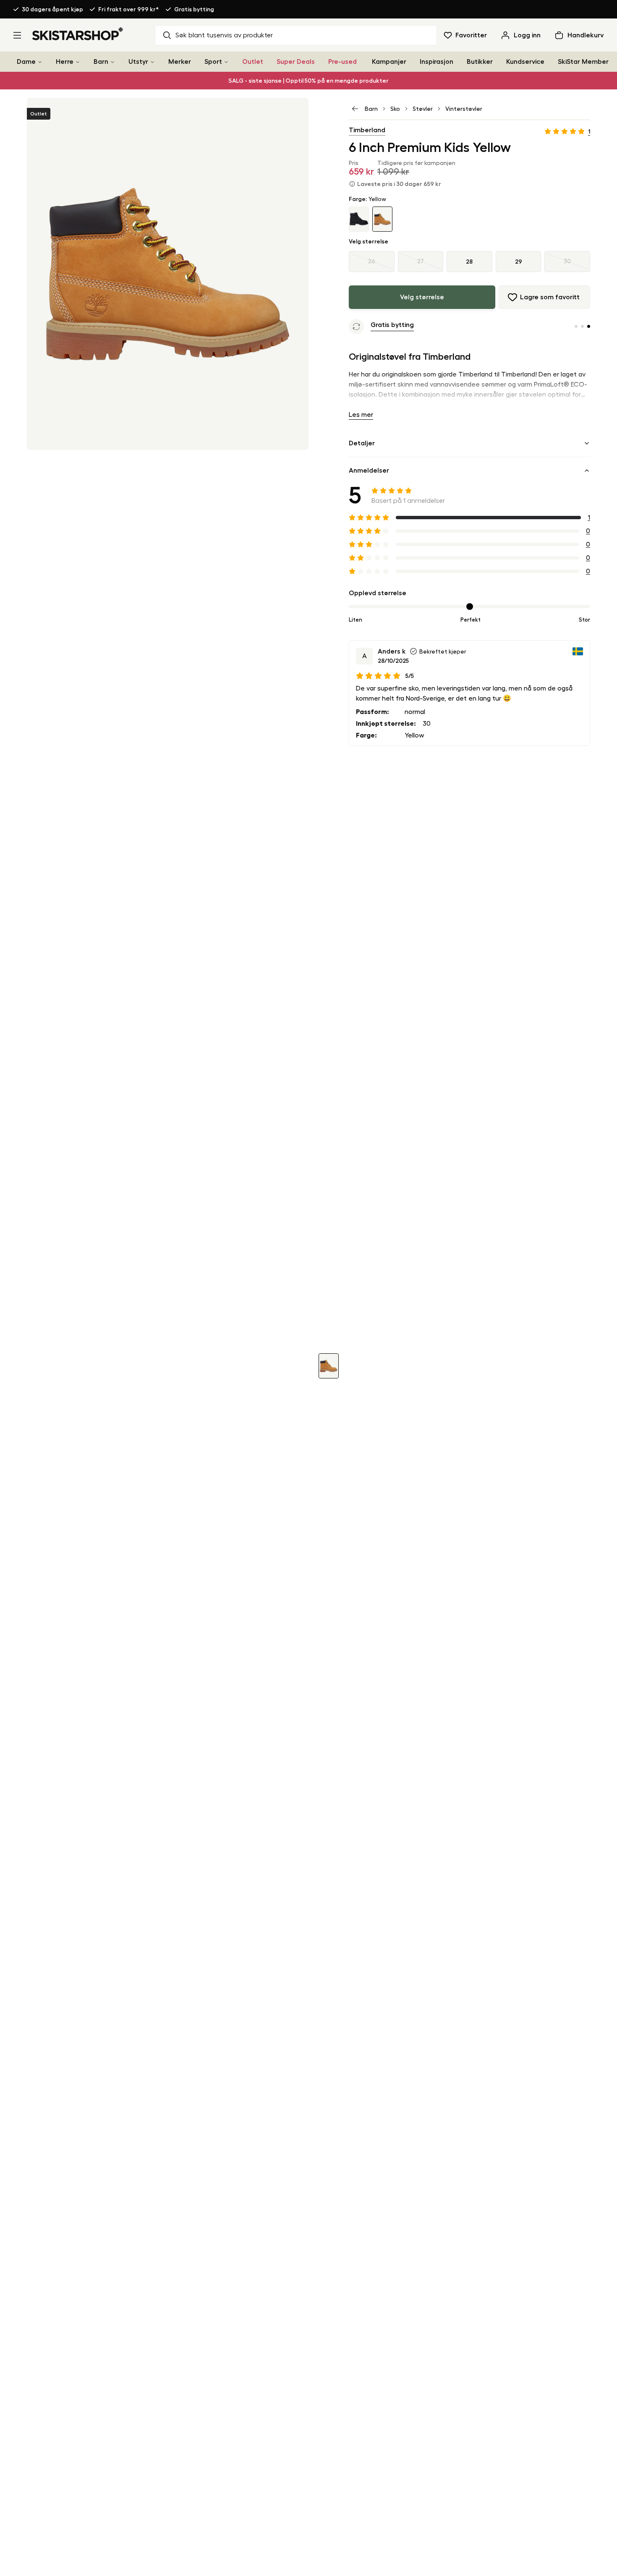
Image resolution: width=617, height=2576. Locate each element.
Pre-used (342, 62)
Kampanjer (389, 62)
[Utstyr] (152, 62)
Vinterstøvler (464, 109)
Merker (180, 62)
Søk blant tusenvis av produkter (224, 35)
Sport (213, 62)
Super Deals (296, 62)
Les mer (361, 415)
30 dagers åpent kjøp (52, 9)
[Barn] (112, 62)
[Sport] (226, 62)
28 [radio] (469, 262)
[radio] (372, 262)
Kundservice (525, 62)
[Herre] (78, 62)
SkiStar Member (583, 62)
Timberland (367, 130)
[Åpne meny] (17, 35)
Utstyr (138, 62)
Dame (26, 62)
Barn (101, 62)
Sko (395, 109)
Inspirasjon (437, 62)
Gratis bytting (194, 9)
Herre (65, 62)
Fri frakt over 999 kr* (129, 9)
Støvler (423, 109)
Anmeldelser (369, 471)
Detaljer (362, 443)
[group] (469, 262)
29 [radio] (519, 262)
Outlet (253, 62)
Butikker (480, 62)
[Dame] (40, 62)
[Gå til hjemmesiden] (78, 34)
